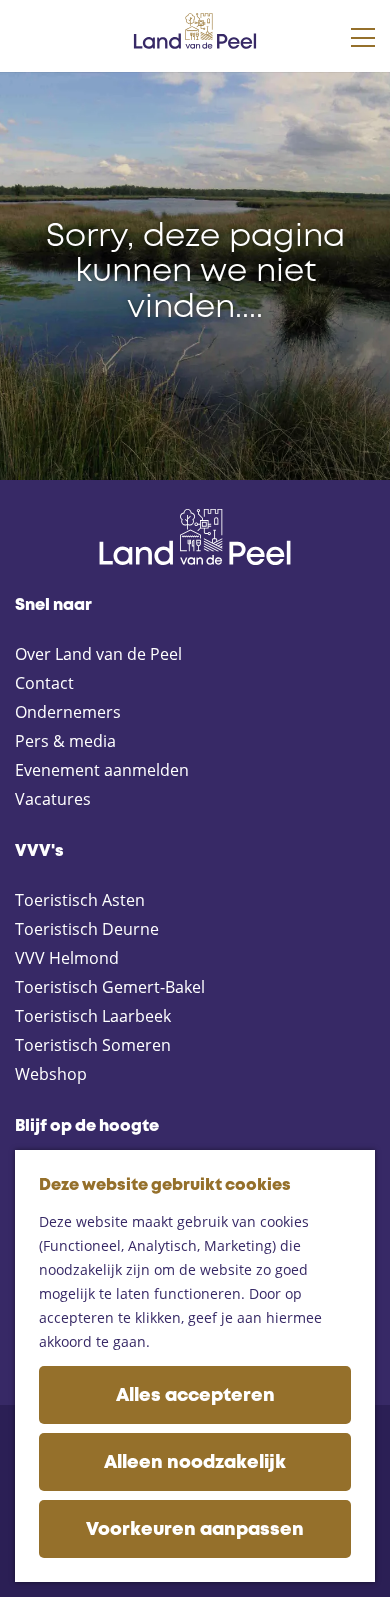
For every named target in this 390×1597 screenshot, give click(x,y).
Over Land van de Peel (98, 654)
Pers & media (65, 741)
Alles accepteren (195, 1396)
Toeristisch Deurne (87, 929)
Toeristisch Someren (93, 1045)
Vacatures (53, 799)
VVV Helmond (67, 958)
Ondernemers (68, 712)
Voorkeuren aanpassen (195, 1530)
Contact (44, 683)
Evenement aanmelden (102, 770)
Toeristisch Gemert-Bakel (110, 987)
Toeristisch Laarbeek (93, 1016)
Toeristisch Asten (80, 900)
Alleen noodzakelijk (195, 1463)
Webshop (51, 1074)
